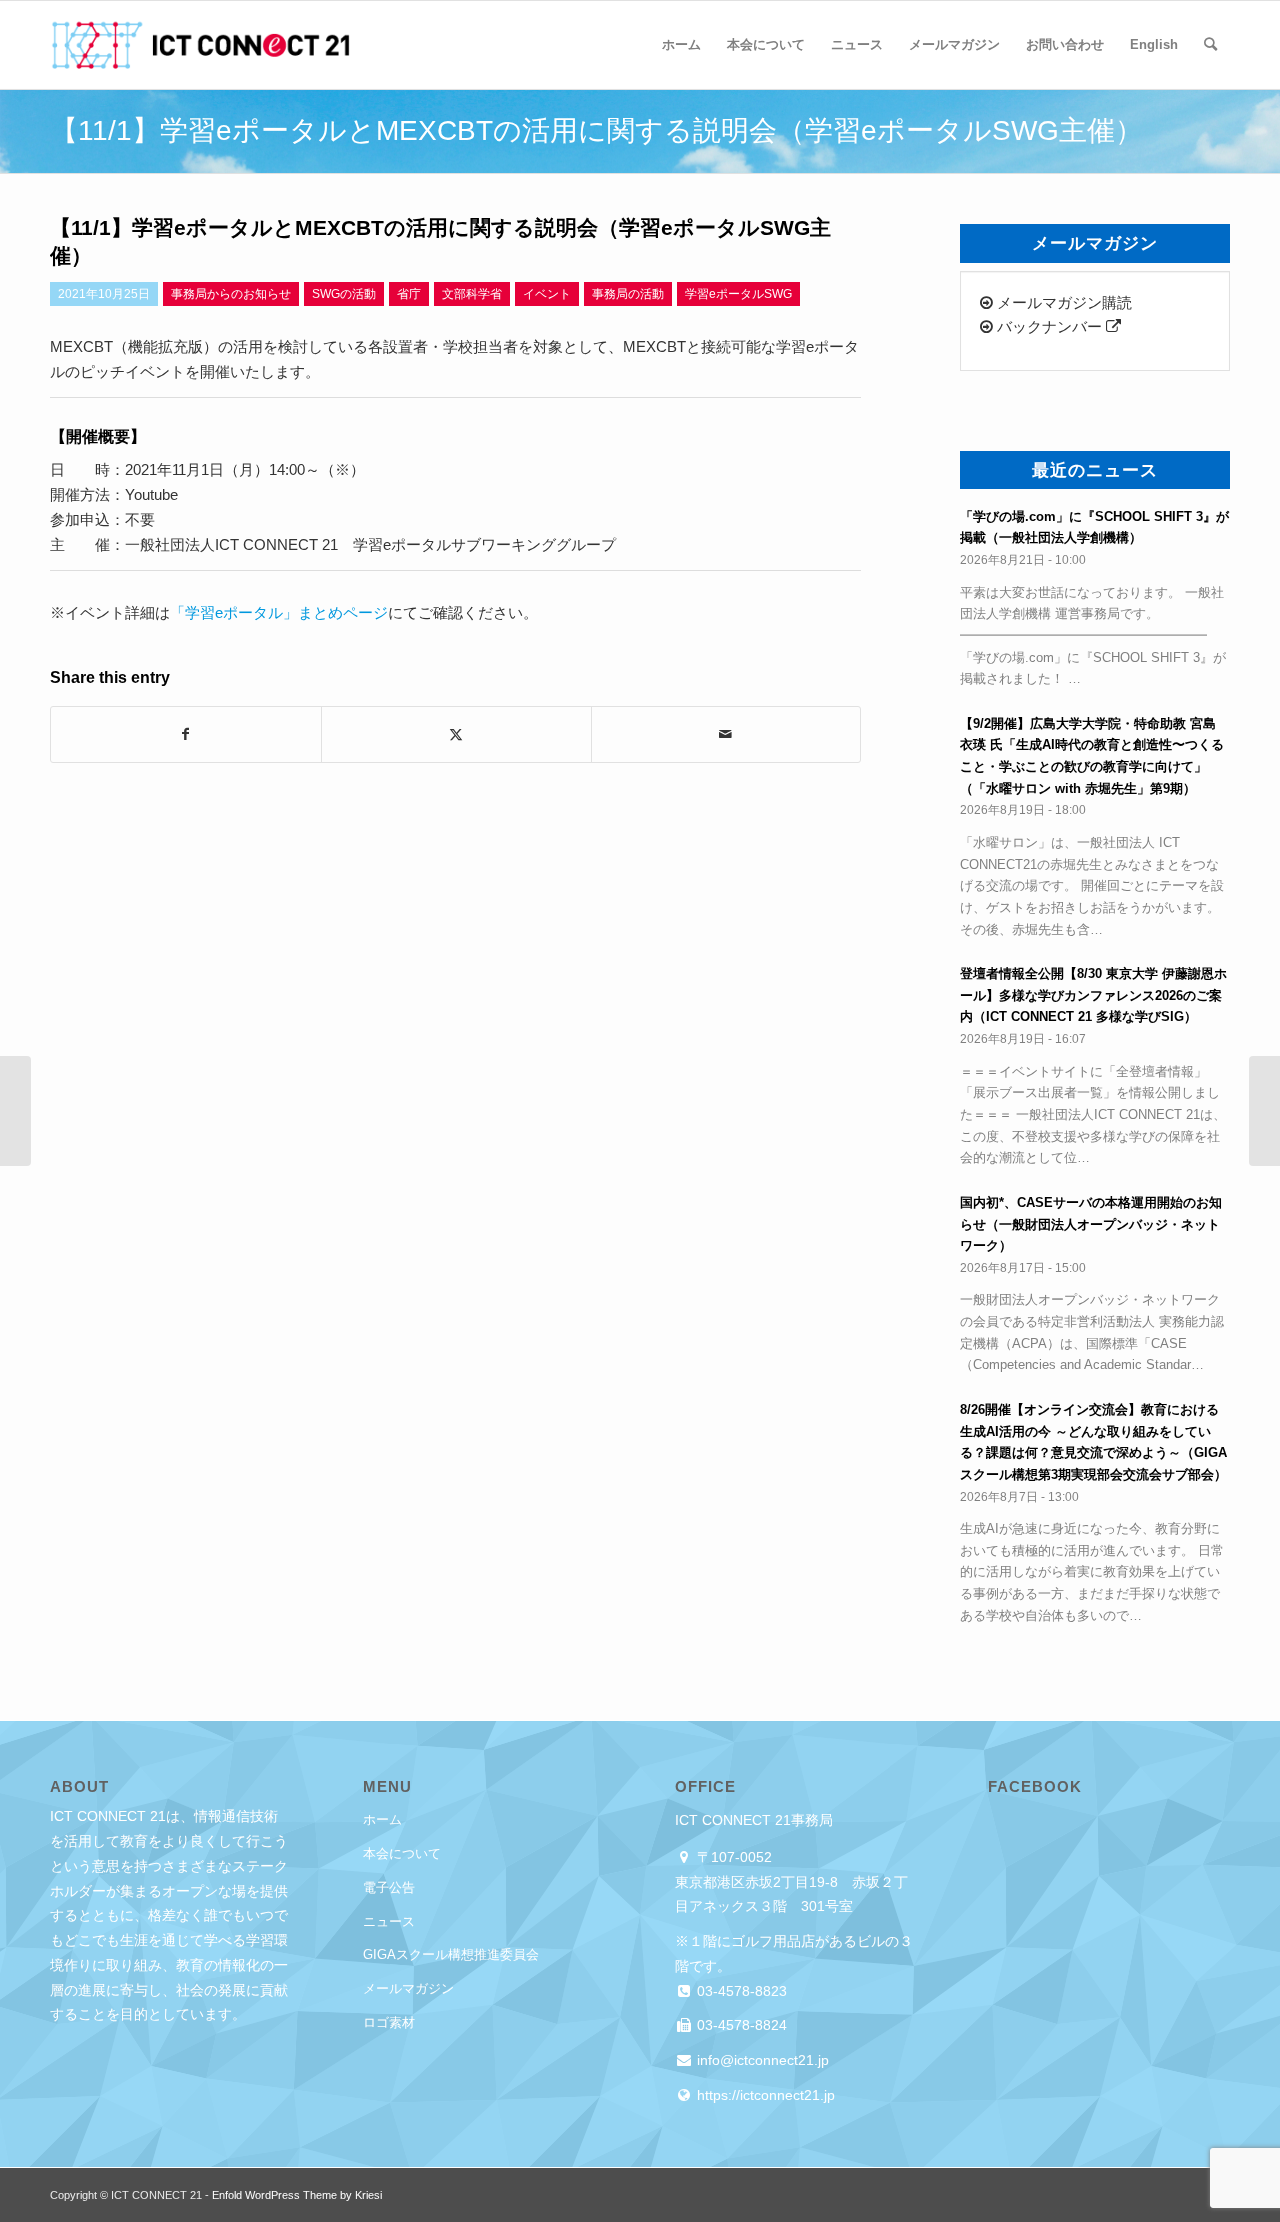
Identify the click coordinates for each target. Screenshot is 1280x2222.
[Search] (1210, 45)
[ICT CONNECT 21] (200, 45)
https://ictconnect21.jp (764, 2095)
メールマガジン (408, 1988)
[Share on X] (456, 734)
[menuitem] (681, 45)
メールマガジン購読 (1062, 302)
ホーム (382, 1819)
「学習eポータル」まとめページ (279, 612)
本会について (402, 1853)
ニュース (389, 1921)
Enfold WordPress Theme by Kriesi (297, 2195)
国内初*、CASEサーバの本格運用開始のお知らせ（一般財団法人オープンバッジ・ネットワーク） (1091, 1224)
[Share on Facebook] (186, 734)
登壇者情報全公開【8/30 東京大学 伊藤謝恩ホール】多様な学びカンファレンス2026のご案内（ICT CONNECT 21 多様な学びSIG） (1093, 995)
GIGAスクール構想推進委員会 (451, 1954)
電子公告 (389, 1887)
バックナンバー (1049, 326)
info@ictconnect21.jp (761, 2060)
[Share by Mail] (726, 734)
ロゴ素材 (389, 2022)
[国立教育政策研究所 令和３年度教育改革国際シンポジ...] (15, 1111)
